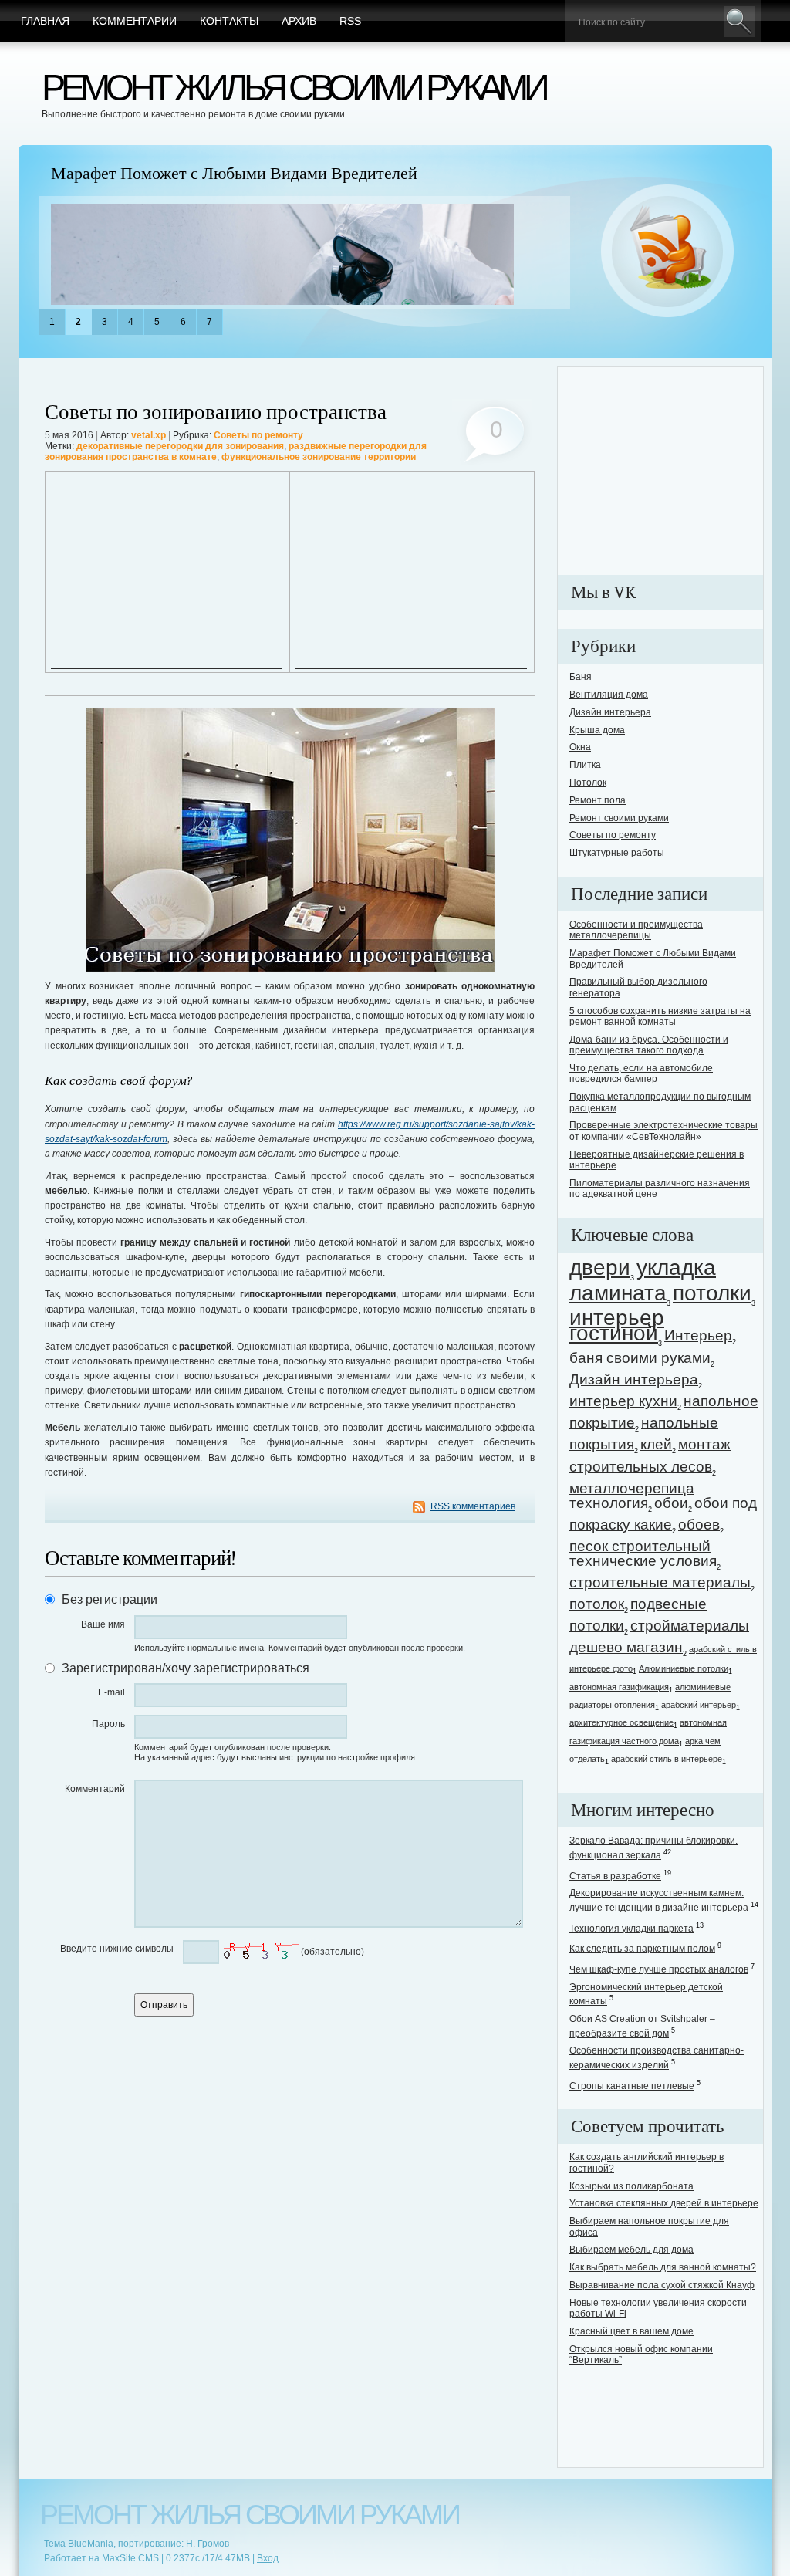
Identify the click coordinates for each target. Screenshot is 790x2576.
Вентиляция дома (609, 695)
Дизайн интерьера (610, 712)
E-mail (111, 1692)
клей (656, 1444)
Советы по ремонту (258, 435)
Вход (268, 2558)
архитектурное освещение (621, 1722)
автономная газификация (619, 1687)
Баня (581, 677)
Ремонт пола (598, 800)
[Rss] (668, 252)
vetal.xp (149, 435)
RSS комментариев (473, 1506)
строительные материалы (660, 1582)
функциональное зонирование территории (319, 457)
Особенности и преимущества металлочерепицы (636, 930)
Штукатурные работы (617, 853)
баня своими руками (640, 1358)
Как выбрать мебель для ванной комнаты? (663, 2267)
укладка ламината (643, 1280)
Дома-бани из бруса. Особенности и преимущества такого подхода (649, 1045)
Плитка (585, 765)
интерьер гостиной (617, 1325)
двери (600, 1268)
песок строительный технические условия (643, 1553)
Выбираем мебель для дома (631, 2250)
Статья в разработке (615, 1876)
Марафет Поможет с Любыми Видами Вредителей (234, 174)
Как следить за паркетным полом (642, 1949)
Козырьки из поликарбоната (631, 2186)
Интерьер (698, 1335)
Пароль (108, 1724)
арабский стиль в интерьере (667, 1759)
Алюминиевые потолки (684, 1668)
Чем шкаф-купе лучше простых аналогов (659, 1969)
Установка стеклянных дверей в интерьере (664, 2203)
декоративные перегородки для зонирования (180, 446)
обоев (699, 1525)
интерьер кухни (623, 1401)
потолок (597, 1604)
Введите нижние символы (117, 1949)
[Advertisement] (167, 572)
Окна (580, 747)
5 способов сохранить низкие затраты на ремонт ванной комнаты (660, 1016)
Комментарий (95, 1789)
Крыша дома (597, 730)
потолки (712, 1293)
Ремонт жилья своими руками (294, 88)
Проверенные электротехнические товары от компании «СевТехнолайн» (663, 1131)
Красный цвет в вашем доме (631, 2331)
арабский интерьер (699, 1705)
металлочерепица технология (632, 1496)
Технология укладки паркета (631, 1929)
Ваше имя (103, 1624)
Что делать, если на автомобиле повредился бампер (641, 1073)
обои (671, 1503)
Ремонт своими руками (619, 818)
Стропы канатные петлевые (632, 2086)
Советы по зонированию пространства (216, 412)
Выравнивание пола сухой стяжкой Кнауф (662, 2285)
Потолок (588, 783)
